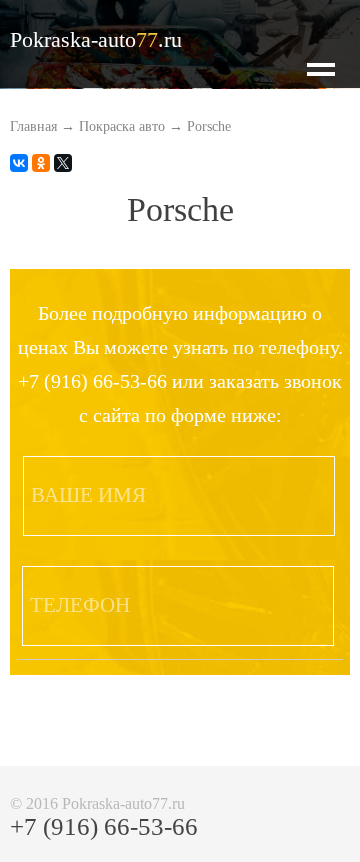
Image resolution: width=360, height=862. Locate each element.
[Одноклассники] (41, 163)
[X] (63, 163)
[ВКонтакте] (19, 163)
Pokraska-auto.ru (96, 39)
